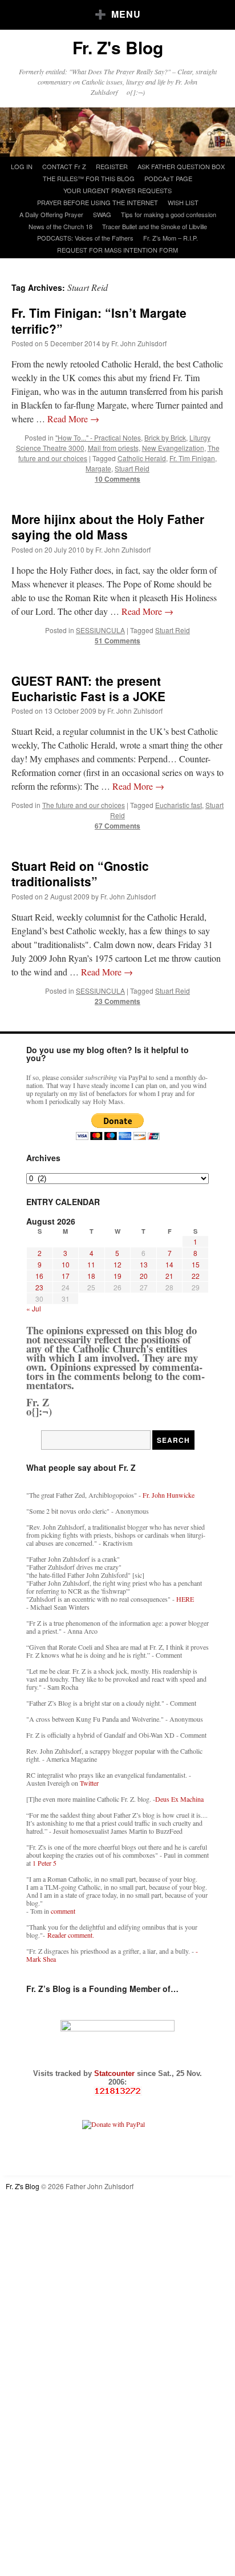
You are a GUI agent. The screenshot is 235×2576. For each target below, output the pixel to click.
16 (39, 1276)
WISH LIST (183, 202)
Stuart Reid (132, 468)
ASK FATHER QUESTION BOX (181, 166)
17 (66, 1276)
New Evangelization (173, 448)
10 (66, 1264)
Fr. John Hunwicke (169, 1495)
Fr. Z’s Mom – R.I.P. (171, 238)
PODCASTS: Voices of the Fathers (85, 238)
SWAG (102, 214)
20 (144, 1276)
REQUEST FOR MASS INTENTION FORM (117, 250)
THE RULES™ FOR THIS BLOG (89, 178)
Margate (98, 468)
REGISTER (112, 166)
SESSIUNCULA (100, 630)
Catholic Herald (142, 458)
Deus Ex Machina (179, 1799)
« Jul (34, 1308)
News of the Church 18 (60, 226)
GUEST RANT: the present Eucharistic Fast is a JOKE (88, 688)
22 (196, 1276)
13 (144, 1264)
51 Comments (117, 641)
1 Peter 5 (44, 1863)
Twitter (89, 1783)
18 (91, 1276)
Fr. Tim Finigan (192, 458)
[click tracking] (117, 2091)
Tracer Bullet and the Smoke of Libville (155, 226)
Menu (126, 14)
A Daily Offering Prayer (51, 214)
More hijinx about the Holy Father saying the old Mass (108, 527)
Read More (73, 419)
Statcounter (116, 2073)
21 (169, 1276)
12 (117, 1264)
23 (39, 1287)
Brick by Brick (165, 437)
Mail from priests (113, 448)
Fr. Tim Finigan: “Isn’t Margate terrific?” (99, 320)
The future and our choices (84, 805)
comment (63, 1911)
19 (117, 1276)
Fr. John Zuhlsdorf (139, 343)
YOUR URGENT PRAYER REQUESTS (117, 190)
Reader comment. (71, 1935)
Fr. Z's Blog (118, 47)
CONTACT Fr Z (64, 166)
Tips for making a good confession (169, 214)
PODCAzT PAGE (168, 178)
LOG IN (22, 166)
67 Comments (117, 826)
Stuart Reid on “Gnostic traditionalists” (80, 873)
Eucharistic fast (179, 805)
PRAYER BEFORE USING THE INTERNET (98, 202)
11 (91, 1264)
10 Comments (117, 479)
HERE (185, 1599)
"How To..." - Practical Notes (98, 437)
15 (196, 1264)
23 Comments (117, 1001)
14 (169, 1264)
